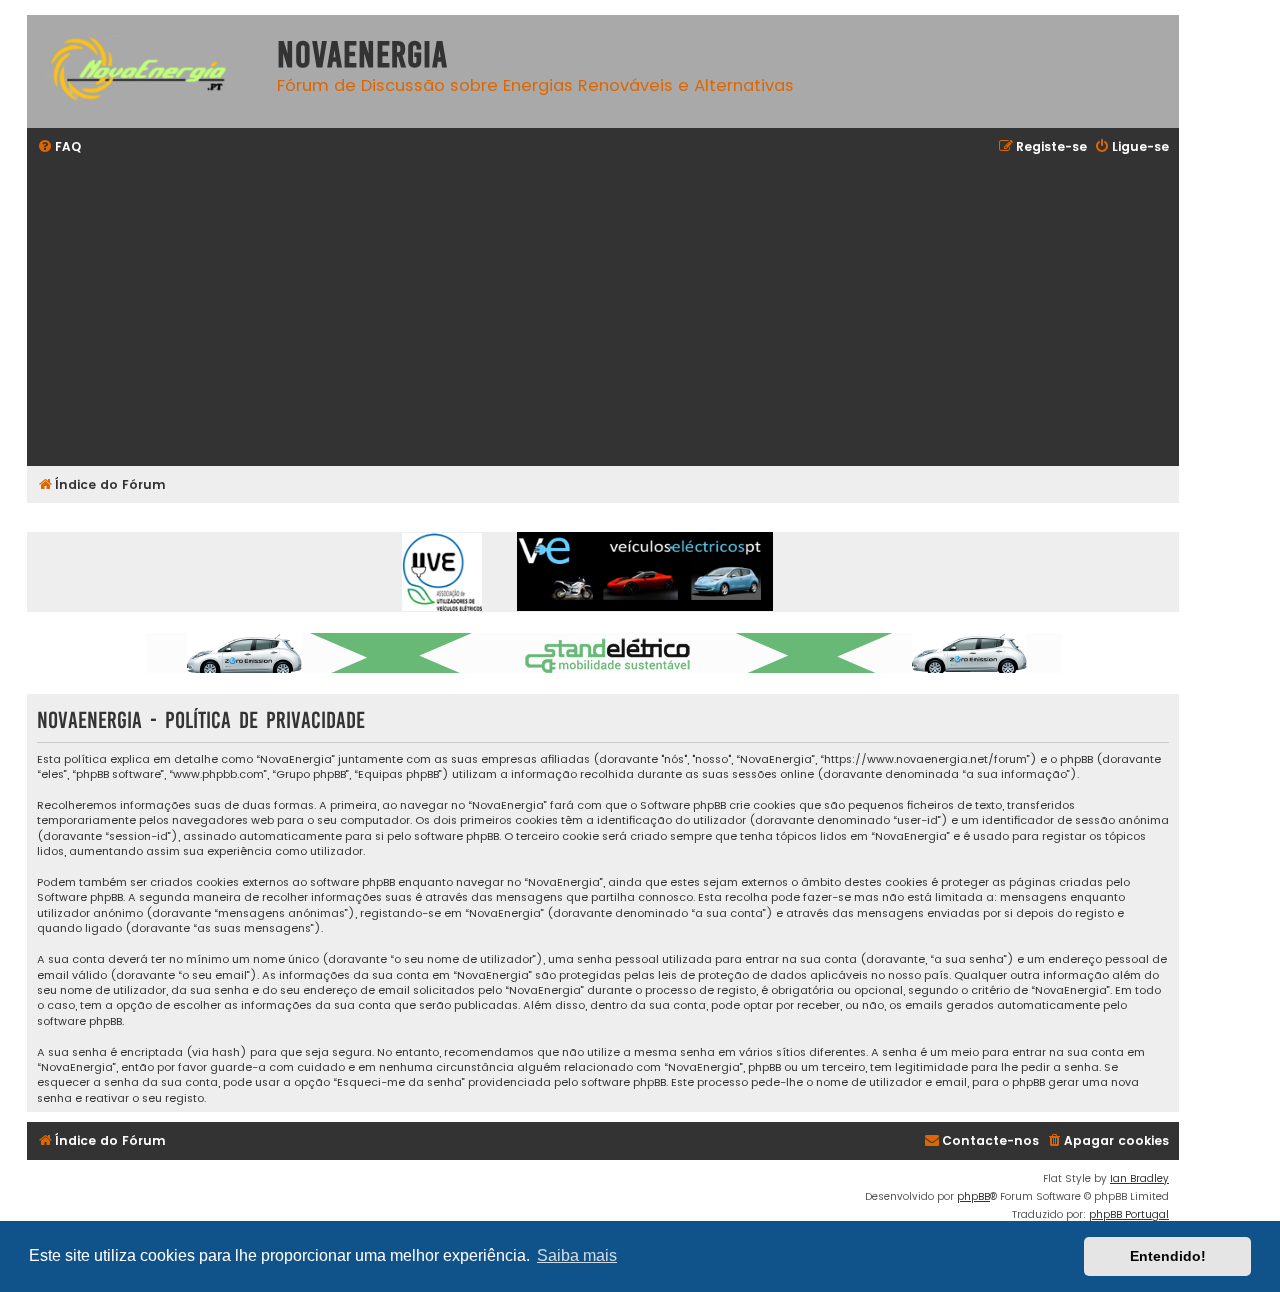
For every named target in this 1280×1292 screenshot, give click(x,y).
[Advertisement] (637, 313)
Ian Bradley (1139, 1178)
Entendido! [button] (1168, 1256)
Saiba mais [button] (577, 1255)
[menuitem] (59, 147)
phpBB (973, 1196)
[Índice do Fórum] (147, 71)
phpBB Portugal (1129, 1214)
